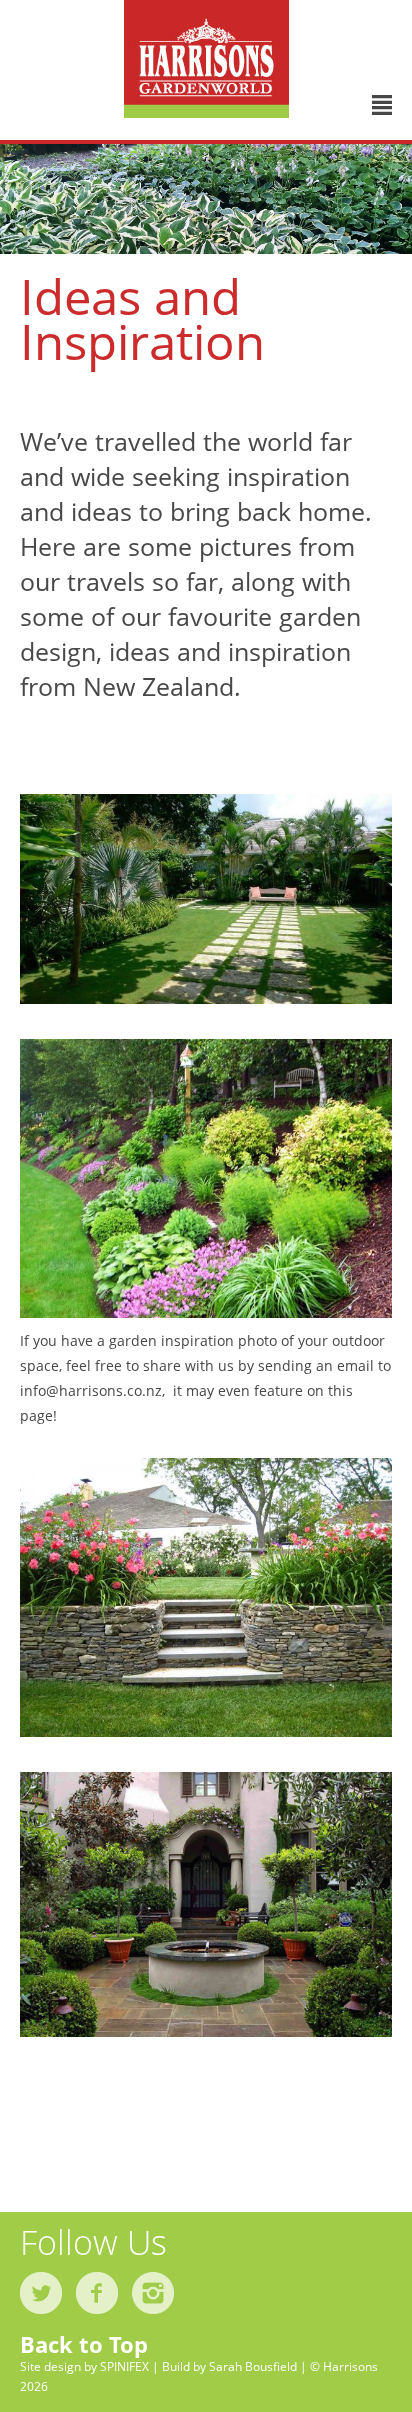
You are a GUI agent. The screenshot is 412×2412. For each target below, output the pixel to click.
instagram (153, 2293)
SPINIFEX (124, 2366)
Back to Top (84, 2344)
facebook (97, 2293)
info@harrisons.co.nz (91, 1390)
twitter (41, 2293)
